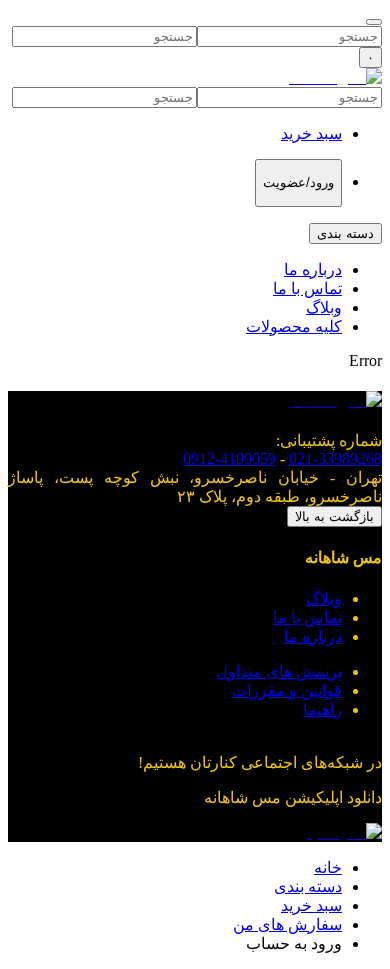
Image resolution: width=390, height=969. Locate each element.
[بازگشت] (374, 22)
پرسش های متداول (279, 671)
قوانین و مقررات (287, 690)
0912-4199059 (229, 458)
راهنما (322, 709)
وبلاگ (324, 307)
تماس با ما (307, 288)
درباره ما (313, 269)
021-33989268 (335, 458)
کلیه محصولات (294, 326)
